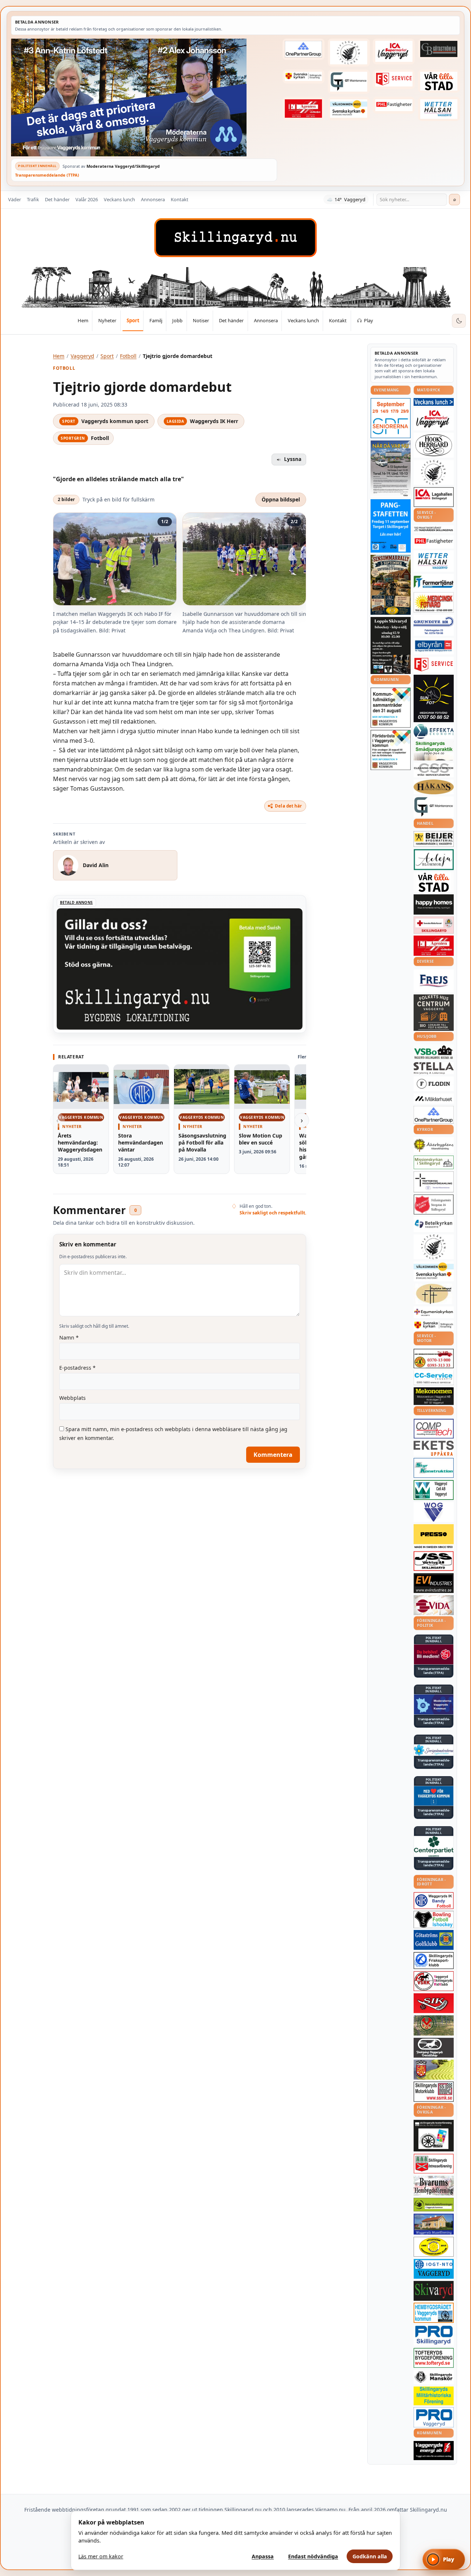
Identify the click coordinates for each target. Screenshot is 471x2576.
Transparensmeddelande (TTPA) (47, 175)
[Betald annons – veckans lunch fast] (434, 402)
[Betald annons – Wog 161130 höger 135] (434, 1512)
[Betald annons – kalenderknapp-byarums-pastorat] (349, 108)
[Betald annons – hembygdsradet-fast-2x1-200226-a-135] (434, 2313)
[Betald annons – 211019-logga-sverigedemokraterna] (434, 1750)
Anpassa (263, 2556)
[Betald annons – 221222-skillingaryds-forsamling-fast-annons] (304, 77)
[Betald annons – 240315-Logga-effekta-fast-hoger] (434, 731)
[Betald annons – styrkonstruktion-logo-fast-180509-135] (434, 1468)
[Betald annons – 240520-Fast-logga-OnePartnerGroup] (304, 49)
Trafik (33, 199)
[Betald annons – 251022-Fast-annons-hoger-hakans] (434, 787)
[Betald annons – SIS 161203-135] (434, 1919)
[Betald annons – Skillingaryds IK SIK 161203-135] (434, 2003)
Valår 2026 (87, 199)
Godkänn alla (370, 2556)
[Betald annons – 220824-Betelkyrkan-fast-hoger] (434, 1224)
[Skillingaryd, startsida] (235, 238)
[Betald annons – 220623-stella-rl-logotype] (434, 1068)
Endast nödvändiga (313, 2556)
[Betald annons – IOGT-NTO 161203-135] (434, 2269)
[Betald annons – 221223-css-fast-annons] (434, 770)
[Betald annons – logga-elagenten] (304, 108)
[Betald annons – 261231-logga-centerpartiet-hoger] (434, 1846)
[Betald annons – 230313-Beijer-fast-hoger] (434, 839)
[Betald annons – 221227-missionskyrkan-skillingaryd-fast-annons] (434, 1162)
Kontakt (180, 199)
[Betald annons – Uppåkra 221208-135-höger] (434, 1448)
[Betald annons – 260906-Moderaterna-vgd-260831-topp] (144, 97)
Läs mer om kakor (101, 2556)
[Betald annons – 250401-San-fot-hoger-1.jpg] (434, 602)
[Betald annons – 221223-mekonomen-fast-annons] (434, 1396)
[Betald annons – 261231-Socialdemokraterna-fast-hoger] (434, 1654)
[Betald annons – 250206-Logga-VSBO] (434, 1052)
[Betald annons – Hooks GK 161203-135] (434, 2069)
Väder (15, 199)
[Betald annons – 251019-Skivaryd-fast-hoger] (434, 2291)
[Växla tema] (459, 321)
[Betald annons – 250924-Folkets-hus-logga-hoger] (434, 1013)
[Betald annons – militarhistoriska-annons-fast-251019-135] (434, 2396)
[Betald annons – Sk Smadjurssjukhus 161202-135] (434, 751)
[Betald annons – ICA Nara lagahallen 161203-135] (434, 497)
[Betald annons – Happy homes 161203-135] (434, 904)
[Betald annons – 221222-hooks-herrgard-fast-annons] (434, 445)
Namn (69, 1337)
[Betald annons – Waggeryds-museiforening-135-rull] (434, 2224)
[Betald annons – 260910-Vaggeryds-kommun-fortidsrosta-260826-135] (391, 750)
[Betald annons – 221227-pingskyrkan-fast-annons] (434, 1294)
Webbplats (72, 1398)
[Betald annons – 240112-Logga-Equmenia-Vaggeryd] (434, 1312)
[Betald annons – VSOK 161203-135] (434, 2025)
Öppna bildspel (281, 499)
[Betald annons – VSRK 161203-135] (434, 1981)
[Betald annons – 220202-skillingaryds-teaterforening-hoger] (434, 2136)
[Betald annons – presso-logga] (434, 1537)
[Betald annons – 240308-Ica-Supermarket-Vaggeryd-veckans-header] (394, 52)
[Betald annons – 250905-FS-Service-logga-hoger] (394, 79)
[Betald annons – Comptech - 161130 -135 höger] (434, 1429)
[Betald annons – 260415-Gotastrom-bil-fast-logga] (439, 49)
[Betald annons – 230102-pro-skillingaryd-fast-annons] (434, 2335)
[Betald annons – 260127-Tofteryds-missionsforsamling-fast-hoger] (434, 1182)
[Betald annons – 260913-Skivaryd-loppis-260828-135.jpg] (391, 645)
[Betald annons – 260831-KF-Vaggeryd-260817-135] (391, 708)
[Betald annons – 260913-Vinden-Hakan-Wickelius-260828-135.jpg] (391, 469)
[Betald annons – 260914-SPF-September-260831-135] (391, 418)
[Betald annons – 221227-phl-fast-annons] (394, 105)
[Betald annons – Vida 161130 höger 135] (434, 1605)
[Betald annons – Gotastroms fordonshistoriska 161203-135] (434, 2247)
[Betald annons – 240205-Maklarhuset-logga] (434, 1099)
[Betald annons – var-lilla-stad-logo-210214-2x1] (439, 81)
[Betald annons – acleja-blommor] (434, 860)
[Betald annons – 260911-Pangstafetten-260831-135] (391, 526)
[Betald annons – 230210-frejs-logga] (434, 981)
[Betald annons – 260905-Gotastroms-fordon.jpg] (391, 585)
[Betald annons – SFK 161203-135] (434, 1961)
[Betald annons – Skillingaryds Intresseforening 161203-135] (434, 2164)
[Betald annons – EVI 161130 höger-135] (434, 1583)
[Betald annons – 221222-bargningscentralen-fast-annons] (434, 1359)
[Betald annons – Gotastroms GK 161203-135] (434, 1940)
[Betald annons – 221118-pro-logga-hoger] (434, 2417)
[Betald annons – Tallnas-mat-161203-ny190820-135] (434, 472)
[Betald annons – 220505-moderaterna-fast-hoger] (434, 1704)
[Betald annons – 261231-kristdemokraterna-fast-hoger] (434, 1796)
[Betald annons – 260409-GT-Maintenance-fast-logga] (349, 82)
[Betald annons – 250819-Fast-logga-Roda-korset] (434, 925)
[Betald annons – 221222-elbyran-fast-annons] (434, 646)
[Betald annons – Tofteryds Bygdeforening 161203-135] (434, 2358)
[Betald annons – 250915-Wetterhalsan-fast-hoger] (439, 109)
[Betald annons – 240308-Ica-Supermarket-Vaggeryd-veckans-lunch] (434, 419)
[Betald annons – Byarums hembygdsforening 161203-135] (434, 2186)
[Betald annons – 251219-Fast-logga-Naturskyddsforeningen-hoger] (434, 2205)
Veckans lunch (119, 199)
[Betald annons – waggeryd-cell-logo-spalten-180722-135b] (434, 1490)
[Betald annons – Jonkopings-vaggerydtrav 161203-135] (434, 2048)
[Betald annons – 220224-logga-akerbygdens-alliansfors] (434, 1145)
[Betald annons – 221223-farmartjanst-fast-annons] (434, 582)
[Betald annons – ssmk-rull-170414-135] (434, 2092)
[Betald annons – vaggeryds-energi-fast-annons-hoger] (434, 2451)
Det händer (57, 199)
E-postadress (77, 1368)
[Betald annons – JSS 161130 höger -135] (434, 1561)
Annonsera (153, 199)
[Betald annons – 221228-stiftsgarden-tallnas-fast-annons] (349, 53)
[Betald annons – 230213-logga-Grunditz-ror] (434, 625)
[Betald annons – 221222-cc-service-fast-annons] (434, 1378)
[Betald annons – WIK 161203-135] (434, 1901)
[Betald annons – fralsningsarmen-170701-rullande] (434, 1204)
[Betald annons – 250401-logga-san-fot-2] (434, 699)
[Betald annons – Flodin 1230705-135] (434, 1084)
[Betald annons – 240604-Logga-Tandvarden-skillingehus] (434, 529)
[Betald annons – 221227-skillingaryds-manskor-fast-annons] (434, 2377)
